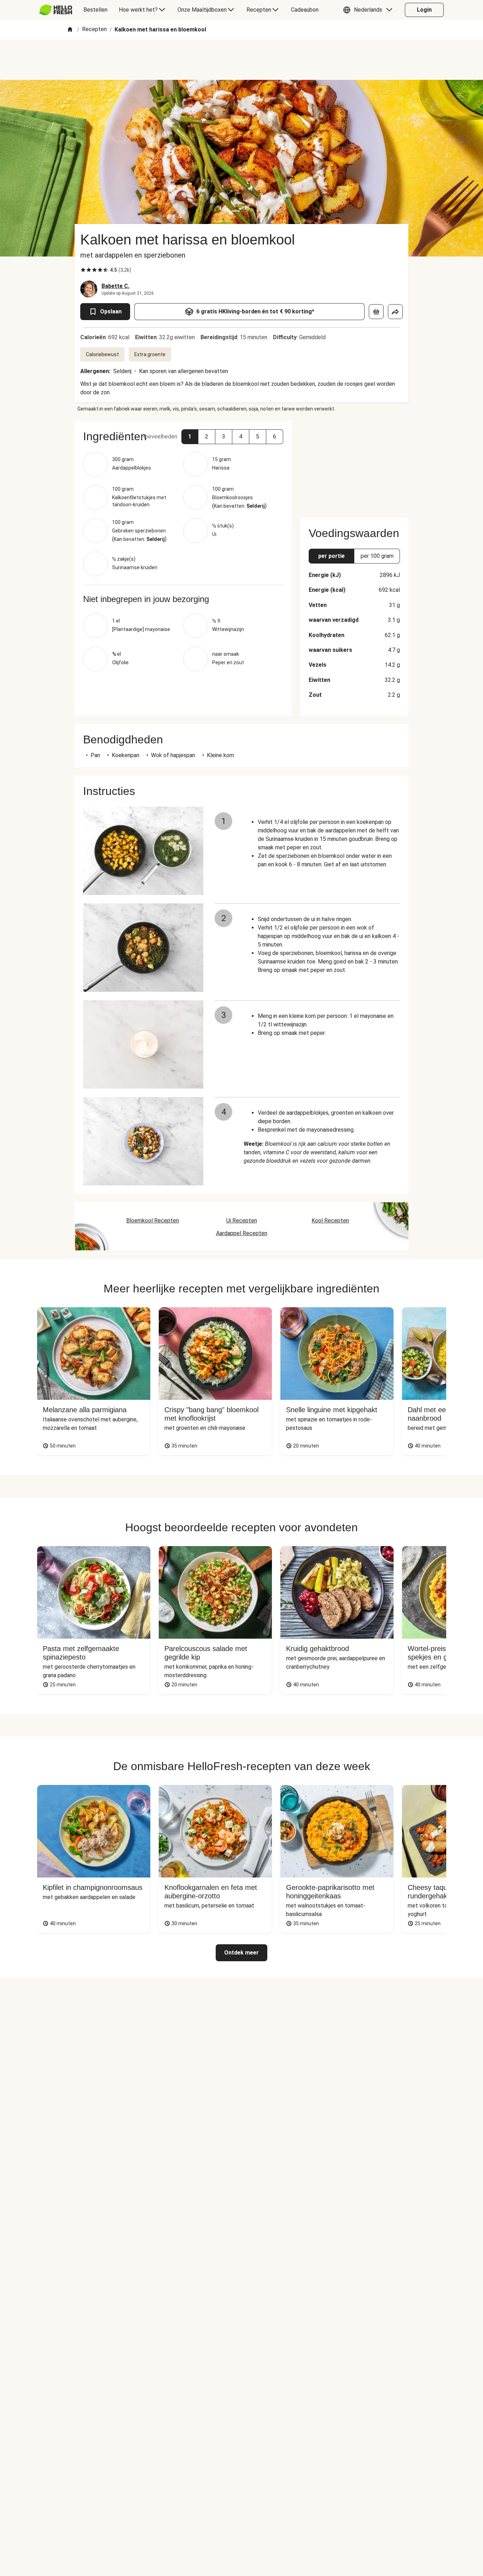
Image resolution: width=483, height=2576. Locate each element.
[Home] (70, 30)
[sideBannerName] (354, 465)
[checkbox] (83, 270)
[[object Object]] (376, 312)
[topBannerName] (241, 60)
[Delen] (395, 312)
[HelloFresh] (56, 10)
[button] (369, 10)
